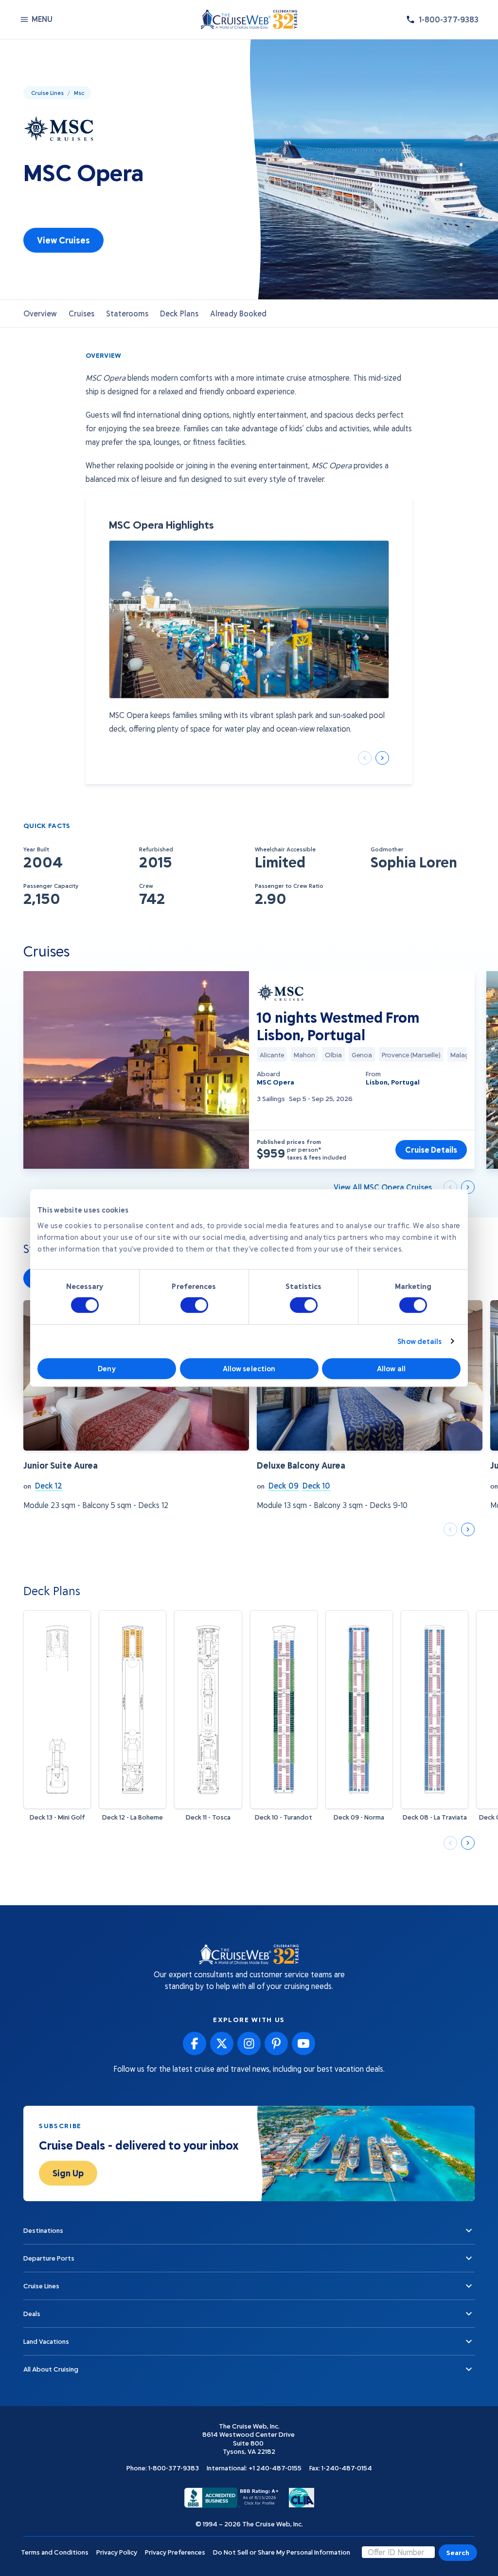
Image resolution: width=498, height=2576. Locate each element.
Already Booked (238, 313)
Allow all (391, 1368)
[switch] (194, 1305)
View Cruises (63, 240)
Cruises (81, 313)
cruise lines (47, 92)
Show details (419, 1341)
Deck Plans (179, 313)
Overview (40, 313)
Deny (107, 1368)
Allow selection (249, 1368)
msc (79, 92)
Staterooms (127, 313)
